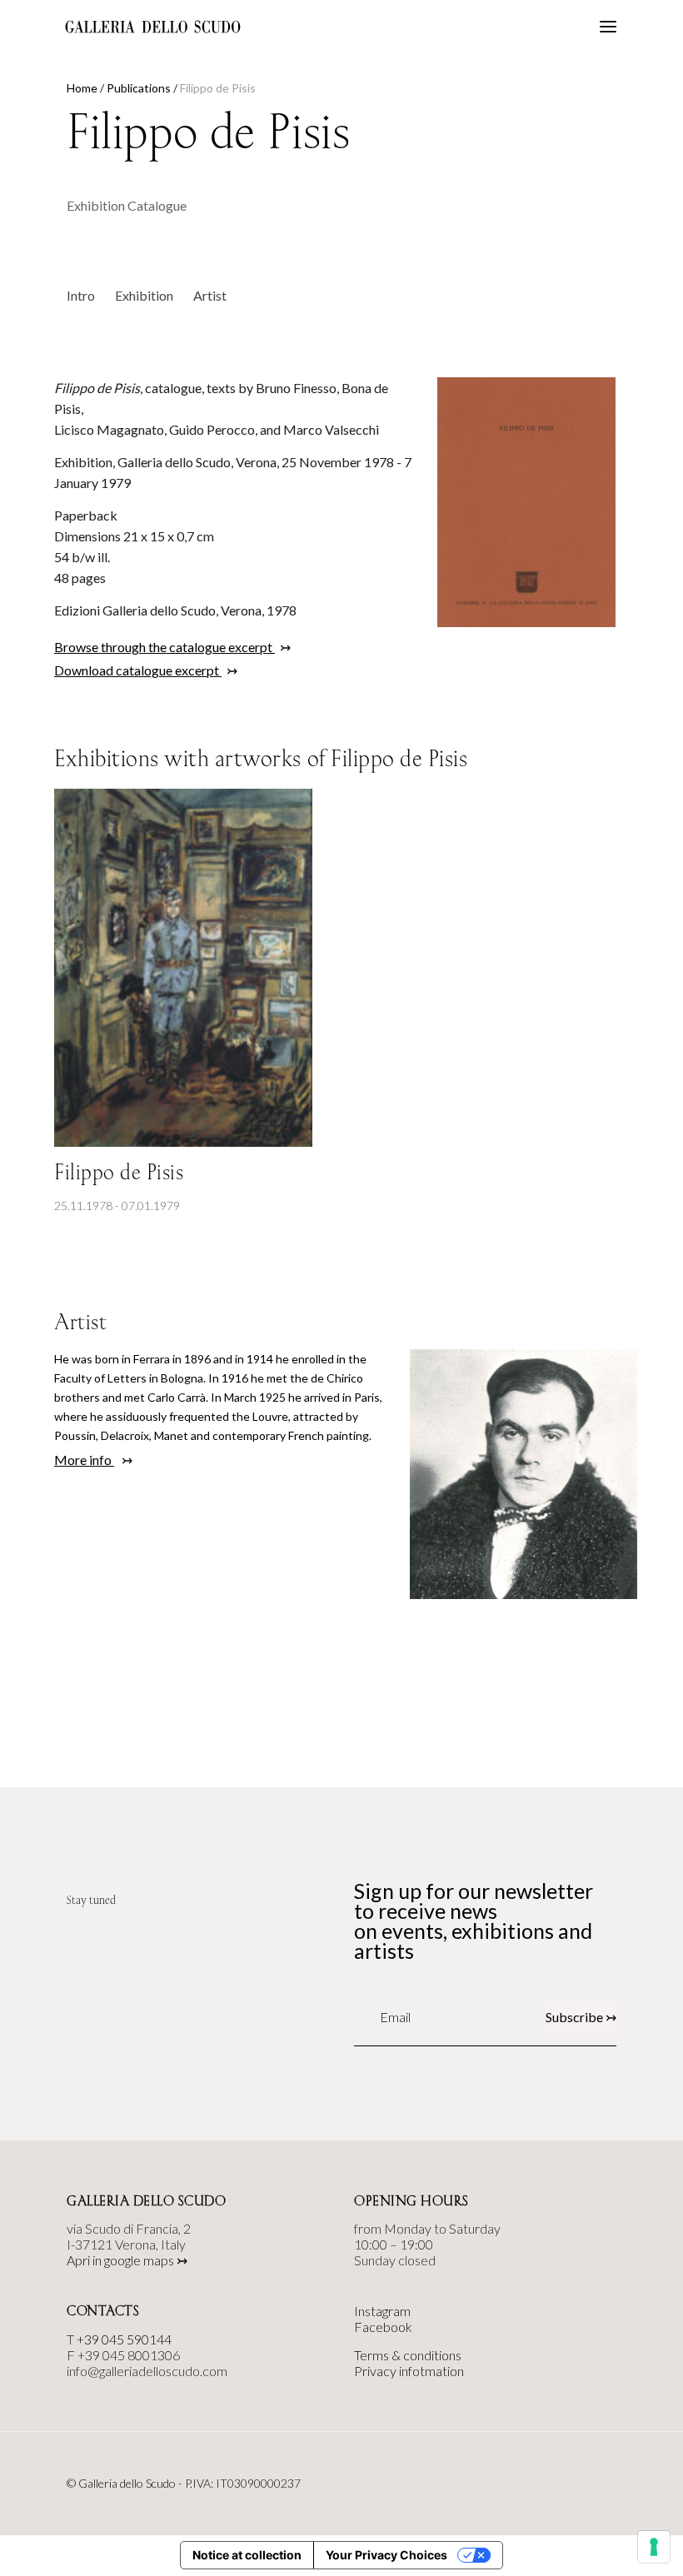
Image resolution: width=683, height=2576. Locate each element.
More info (84, 1460)
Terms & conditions (408, 2355)
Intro (81, 295)
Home (82, 88)
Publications (139, 88)
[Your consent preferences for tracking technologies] (654, 2547)
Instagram (382, 2311)
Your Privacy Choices (386, 2555)
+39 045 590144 (124, 2339)
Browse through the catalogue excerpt (165, 647)
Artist (210, 295)
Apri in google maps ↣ (127, 2260)
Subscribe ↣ (581, 2017)
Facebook (383, 2327)
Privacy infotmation (409, 2371)
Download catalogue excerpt (138, 670)
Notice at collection (247, 2555)
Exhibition (144, 295)
